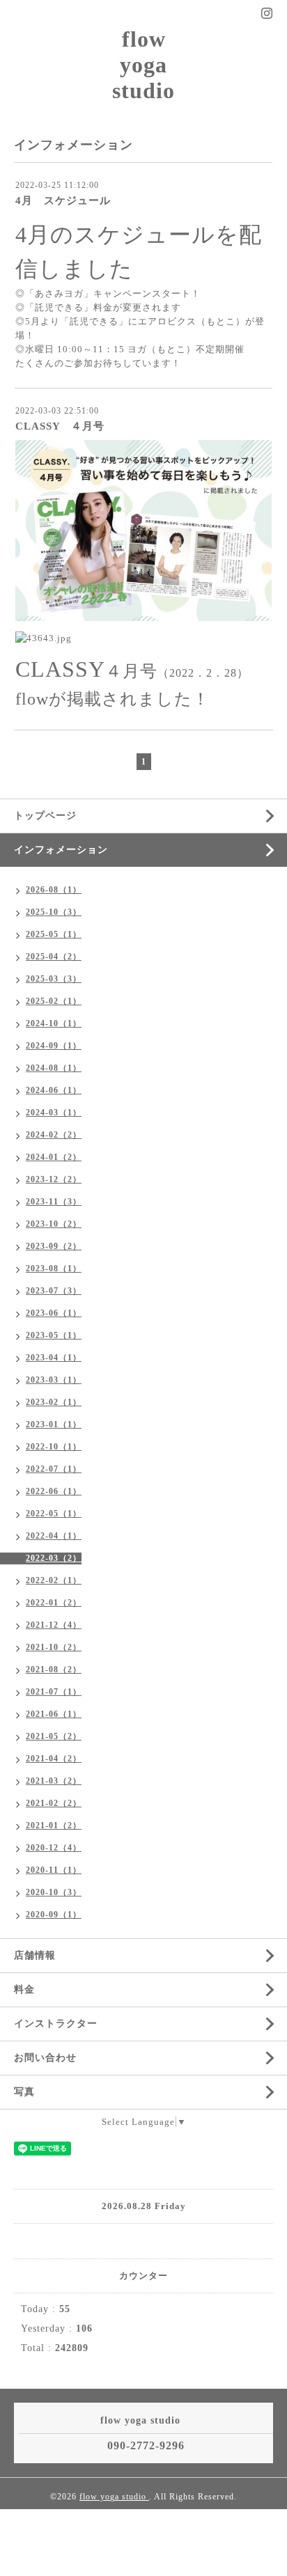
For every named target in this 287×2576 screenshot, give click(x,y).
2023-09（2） (54, 1246)
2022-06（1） (54, 1491)
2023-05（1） (54, 1335)
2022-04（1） (54, 1536)
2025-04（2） (54, 957)
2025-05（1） (54, 934)
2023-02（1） (54, 1402)
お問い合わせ (45, 2058)
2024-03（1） (54, 1113)
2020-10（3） (54, 1892)
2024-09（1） (54, 1046)
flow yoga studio (143, 65)
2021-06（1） (54, 1714)
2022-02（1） (54, 1580)
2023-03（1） (54, 1380)
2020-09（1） (54, 1915)
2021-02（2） (54, 1803)
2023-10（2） (54, 1224)
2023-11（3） (54, 1202)
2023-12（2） (54, 1179)
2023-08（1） (54, 1269)
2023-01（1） (54, 1424)
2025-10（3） (54, 912)
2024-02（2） (54, 1135)
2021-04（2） (54, 1759)
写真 (24, 2092)
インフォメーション (61, 850)
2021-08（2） (54, 1670)
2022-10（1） (54, 1447)
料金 (24, 1989)
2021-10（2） (54, 1647)
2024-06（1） (54, 1090)
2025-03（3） (54, 979)
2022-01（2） (54, 1603)
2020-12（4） (54, 1848)
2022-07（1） (54, 1469)
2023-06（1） (54, 1313)
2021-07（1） (54, 1692)
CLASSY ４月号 (60, 426)
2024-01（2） (54, 1157)
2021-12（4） (54, 1625)
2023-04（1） (54, 1358)
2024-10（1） (54, 1023)
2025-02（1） (54, 1001)
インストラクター (56, 2024)
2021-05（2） (54, 1736)
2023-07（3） (54, 1291)
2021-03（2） (54, 1781)
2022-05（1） (54, 1514)
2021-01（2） (54, 1825)
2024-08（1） (54, 1068)
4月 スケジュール (63, 201)
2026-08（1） (54, 890)
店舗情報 (35, 1955)
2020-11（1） (54, 1870)
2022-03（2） (54, 1558)
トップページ (45, 816)
